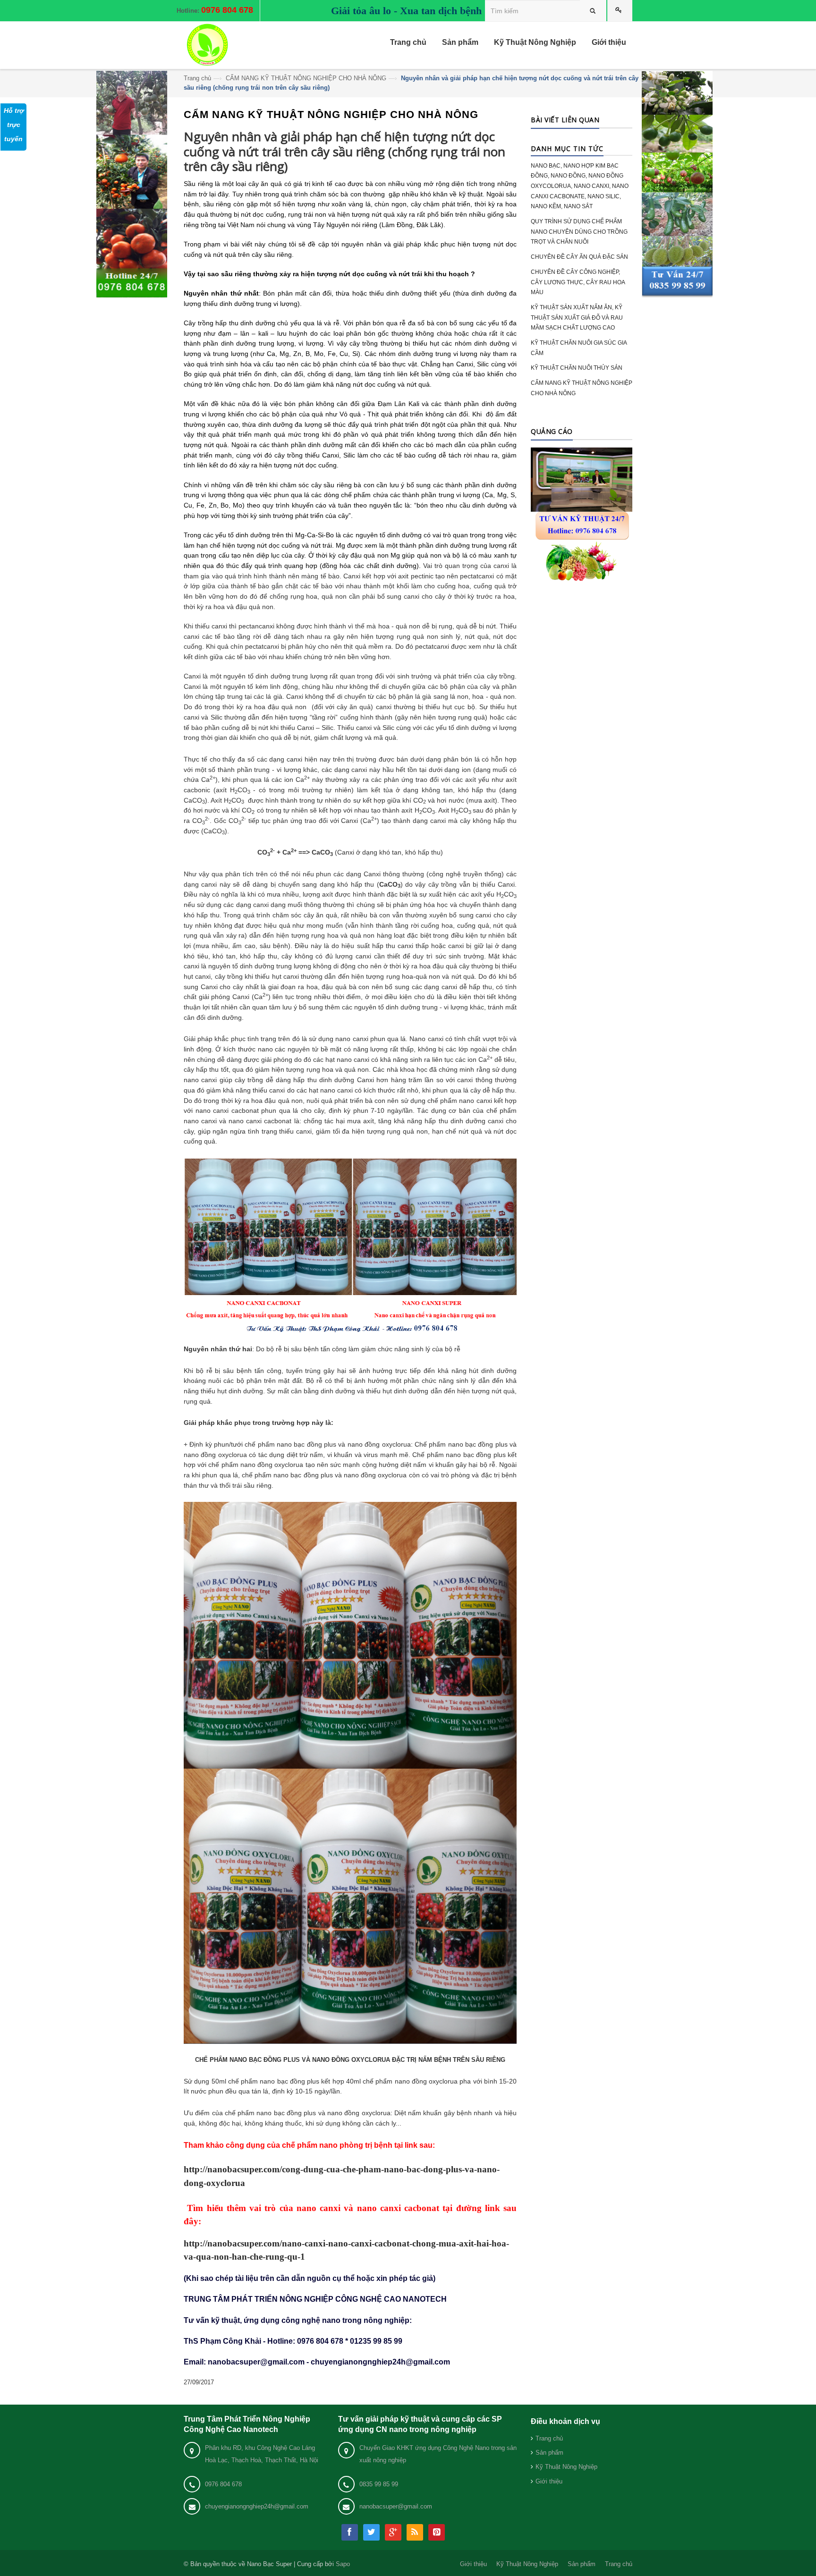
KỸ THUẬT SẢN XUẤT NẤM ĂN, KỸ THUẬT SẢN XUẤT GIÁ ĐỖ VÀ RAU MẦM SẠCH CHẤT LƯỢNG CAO (577, 318)
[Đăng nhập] (620, 11)
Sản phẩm (549, 2453)
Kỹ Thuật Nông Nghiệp (566, 2467)
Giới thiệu (549, 2481)
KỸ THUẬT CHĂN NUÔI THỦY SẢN (577, 368)
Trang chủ (197, 78)
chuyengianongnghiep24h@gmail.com (257, 2506)
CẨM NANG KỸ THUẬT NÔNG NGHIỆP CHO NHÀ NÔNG (306, 78)
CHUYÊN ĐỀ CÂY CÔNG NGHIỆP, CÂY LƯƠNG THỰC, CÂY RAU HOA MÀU (578, 282)
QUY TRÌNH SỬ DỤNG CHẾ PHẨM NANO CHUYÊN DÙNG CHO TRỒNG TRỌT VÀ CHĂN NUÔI (579, 232)
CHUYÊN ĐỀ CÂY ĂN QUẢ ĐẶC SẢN (579, 257)
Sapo (343, 2564)
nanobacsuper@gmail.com (396, 2506)
